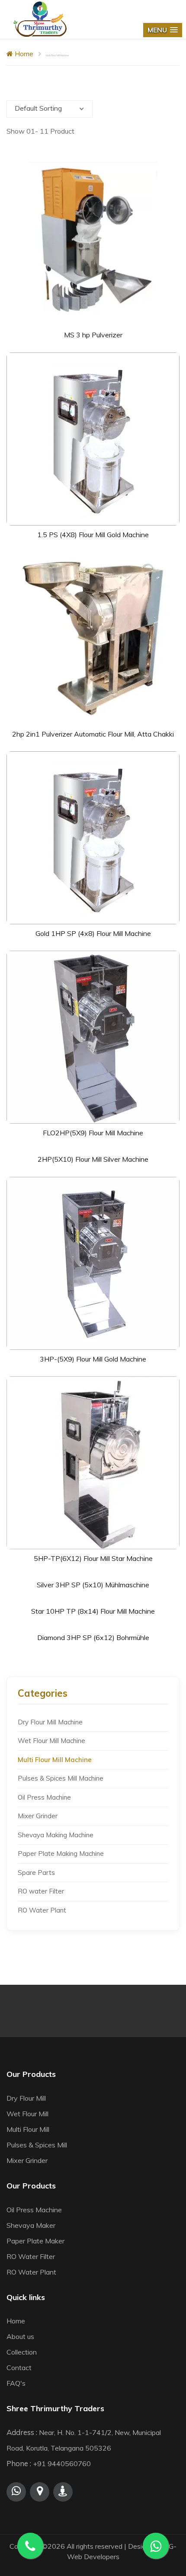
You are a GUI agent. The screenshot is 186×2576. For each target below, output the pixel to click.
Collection (22, 2352)
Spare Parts (36, 1873)
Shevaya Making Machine (56, 1835)
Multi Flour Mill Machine (55, 1760)
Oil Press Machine (44, 1797)
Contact (19, 2368)
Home (23, 54)
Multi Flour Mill (28, 2129)
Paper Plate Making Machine (61, 1854)
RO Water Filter (31, 2256)
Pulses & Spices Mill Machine (61, 1778)
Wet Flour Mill (27, 2114)
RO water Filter (41, 1891)
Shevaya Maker (31, 2225)
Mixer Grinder (38, 1816)
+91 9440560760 (62, 2464)
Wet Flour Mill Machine (51, 1741)
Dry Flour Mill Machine (50, 1722)
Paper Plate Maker (35, 2241)
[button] (163, 30)
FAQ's (16, 2383)
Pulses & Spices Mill (37, 2145)
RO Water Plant (42, 1910)
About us (20, 2336)
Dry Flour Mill (26, 2098)
